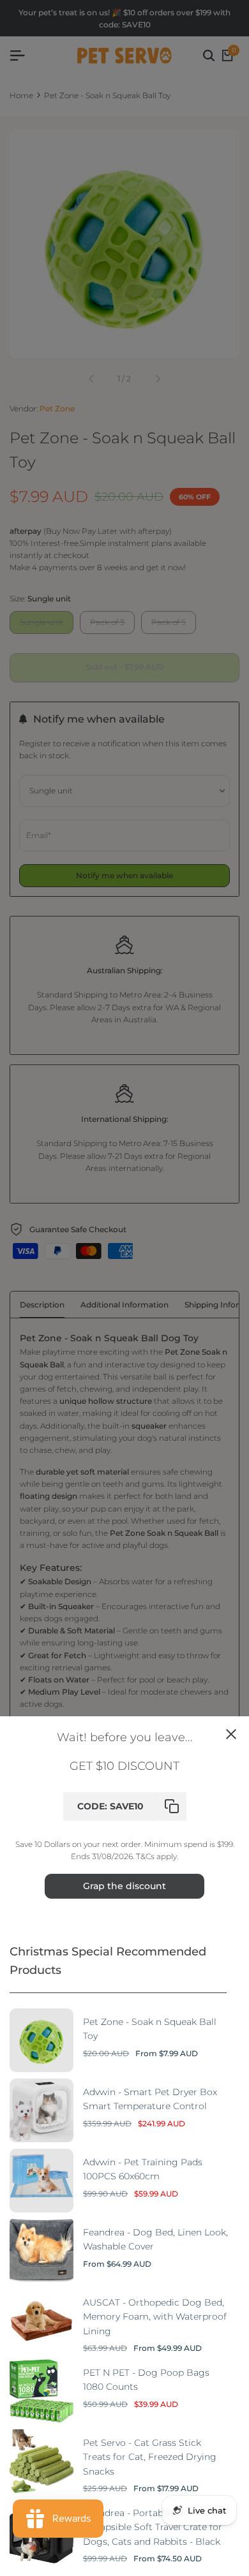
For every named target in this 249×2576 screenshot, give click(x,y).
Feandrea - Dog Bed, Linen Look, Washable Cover (155, 2239)
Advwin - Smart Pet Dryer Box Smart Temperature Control (150, 2099)
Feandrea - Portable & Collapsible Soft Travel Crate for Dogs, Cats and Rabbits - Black (153, 2527)
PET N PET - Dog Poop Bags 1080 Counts (146, 2380)
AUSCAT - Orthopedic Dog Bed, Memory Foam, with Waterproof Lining (155, 2317)
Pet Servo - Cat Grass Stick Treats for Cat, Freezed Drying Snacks (150, 2457)
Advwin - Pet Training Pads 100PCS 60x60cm (143, 2169)
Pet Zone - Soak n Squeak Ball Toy (150, 2029)
